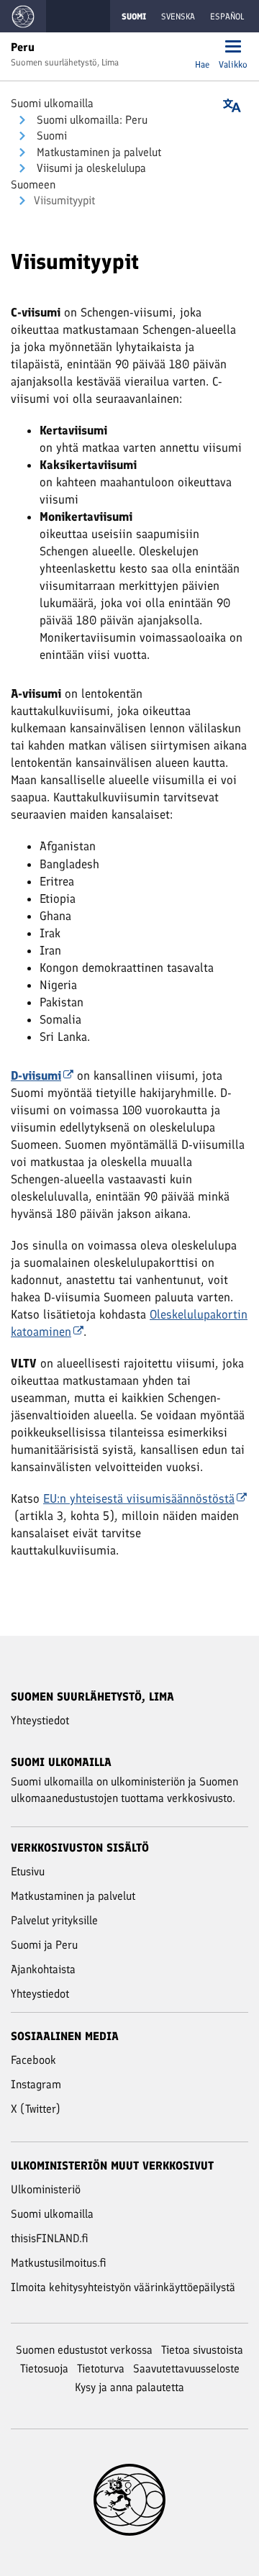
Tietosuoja (44, 2368)
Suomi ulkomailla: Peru (91, 120)
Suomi (50, 136)
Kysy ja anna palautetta (129, 2387)
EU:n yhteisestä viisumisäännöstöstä (139, 1498)
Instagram (36, 2084)
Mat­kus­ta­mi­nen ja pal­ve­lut (97, 152)
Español (227, 17)
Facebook (33, 2060)
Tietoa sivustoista (202, 2350)
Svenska (178, 17)
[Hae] (202, 48)
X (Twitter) (36, 2109)
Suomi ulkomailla (52, 103)
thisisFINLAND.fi (50, 2238)
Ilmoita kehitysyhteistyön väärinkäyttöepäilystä (123, 2287)
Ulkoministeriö (46, 2189)
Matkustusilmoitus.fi (59, 2263)
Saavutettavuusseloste (186, 2368)
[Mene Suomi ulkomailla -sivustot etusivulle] (23, 16)
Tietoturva (101, 2368)
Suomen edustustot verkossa (84, 2350)
